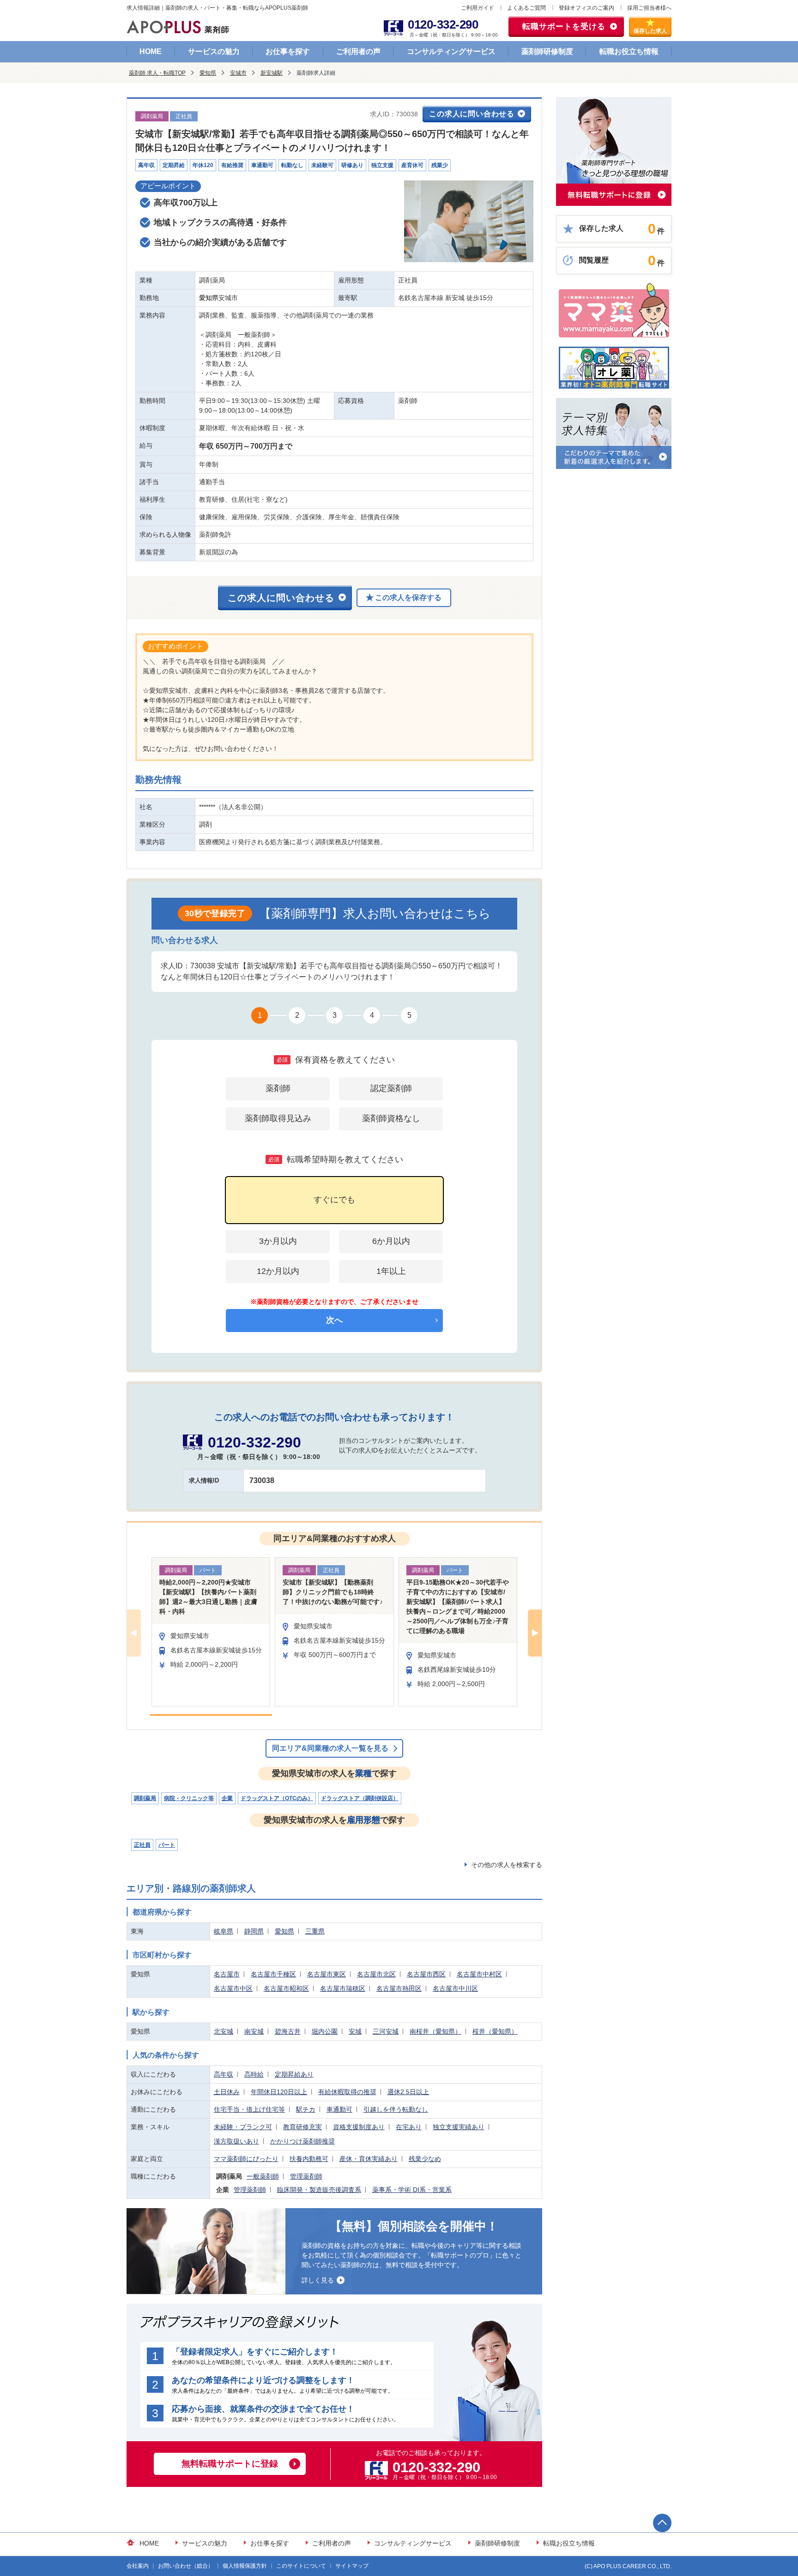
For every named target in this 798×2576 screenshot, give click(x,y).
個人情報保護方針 (245, 2566)
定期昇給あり (294, 2074)
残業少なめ (425, 2159)
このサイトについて (301, 2566)
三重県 (315, 1931)
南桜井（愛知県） (435, 2031)
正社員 (142, 1845)
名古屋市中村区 (479, 1974)
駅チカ (306, 2109)
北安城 (224, 2031)
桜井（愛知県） (495, 2031)
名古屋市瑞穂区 (343, 1988)
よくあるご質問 (526, 8)
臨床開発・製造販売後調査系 (319, 2190)
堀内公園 (325, 2031)
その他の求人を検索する (507, 1865)
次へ (334, 1320)
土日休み (227, 2092)
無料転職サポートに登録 (230, 2464)
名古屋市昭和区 (286, 1988)
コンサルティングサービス (451, 51)
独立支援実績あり (459, 2127)
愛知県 (208, 73)
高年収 (224, 2074)
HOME (151, 51)
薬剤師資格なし (391, 1118)
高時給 (254, 2074)
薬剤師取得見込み (278, 1118)
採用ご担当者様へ (649, 8)
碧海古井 (288, 2031)
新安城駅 (272, 73)
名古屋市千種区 (273, 1974)
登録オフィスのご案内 (586, 8)
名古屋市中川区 (455, 1988)
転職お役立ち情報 (629, 51)
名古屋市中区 (233, 1988)
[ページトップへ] (662, 2523)
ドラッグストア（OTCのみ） (277, 1798)
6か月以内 (391, 1241)
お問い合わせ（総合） (186, 2566)
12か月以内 (278, 1271)
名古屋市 (227, 1974)
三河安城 (386, 2031)
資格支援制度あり (359, 2127)
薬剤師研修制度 (547, 51)
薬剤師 (278, 1088)
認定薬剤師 (391, 1088)
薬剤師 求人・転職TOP (157, 73)
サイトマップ (352, 2566)
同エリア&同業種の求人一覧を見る (330, 1748)
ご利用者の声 (358, 51)
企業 (227, 1798)
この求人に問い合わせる (472, 114)
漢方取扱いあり (236, 2141)
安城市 (238, 73)
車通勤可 (339, 2109)
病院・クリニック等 (189, 1798)
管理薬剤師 (306, 2176)
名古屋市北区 (376, 1974)
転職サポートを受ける (564, 27)
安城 (355, 2031)
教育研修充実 (302, 2127)
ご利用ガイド (478, 8)
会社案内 (138, 2566)
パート (167, 1845)
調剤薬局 (145, 1798)
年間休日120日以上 (279, 2092)
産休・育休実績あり (369, 2159)
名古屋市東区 (326, 1974)
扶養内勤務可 (309, 2159)
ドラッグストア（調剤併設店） (360, 1798)
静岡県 (254, 1931)
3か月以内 (278, 1241)
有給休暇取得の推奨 (347, 2092)
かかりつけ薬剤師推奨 (302, 2141)
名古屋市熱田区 (399, 1988)
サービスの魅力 (214, 51)
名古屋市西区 (426, 1974)
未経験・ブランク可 (243, 2127)
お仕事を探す (288, 51)
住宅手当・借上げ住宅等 (249, 2109)
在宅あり (409, 2127)
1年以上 (391, 1271)
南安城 (254, 2031)
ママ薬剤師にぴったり (246, 2159)
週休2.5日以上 (408, 2092)
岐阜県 (224, 1931)
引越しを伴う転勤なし (396, 2109)
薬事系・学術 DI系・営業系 (412, 2190)
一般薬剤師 (263, 2176)
